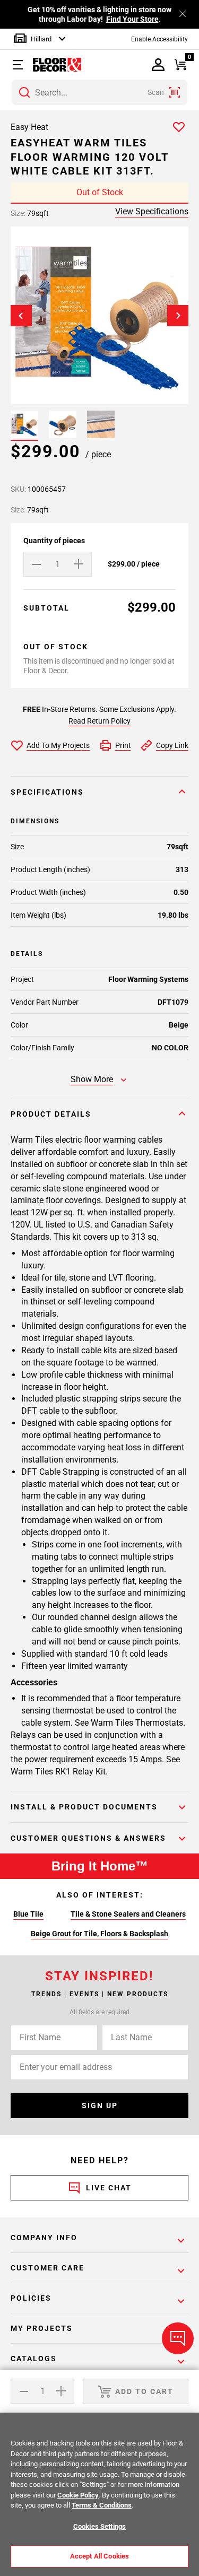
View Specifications (152, 211)
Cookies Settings (99, 2526)
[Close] (183, 14)
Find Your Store (132, 19)
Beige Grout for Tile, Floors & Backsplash (99, 1934)
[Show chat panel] (178, 2338)
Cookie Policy (78, 2495)
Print (123, 745)
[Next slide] (178, 315)
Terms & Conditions (102, 2505)
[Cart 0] (181, 65)
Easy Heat (29, 127)
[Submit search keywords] (24, 92)
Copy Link (172, 745)
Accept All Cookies (99, 2556)
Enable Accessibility (159, 39)
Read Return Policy (99, 721)
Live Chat (109, 2188)
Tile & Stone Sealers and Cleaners (128, 1914)
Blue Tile (28, 1914)
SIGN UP (100, 2105)
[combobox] (99, 92)
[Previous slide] (21, 315)
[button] (20, 65)
